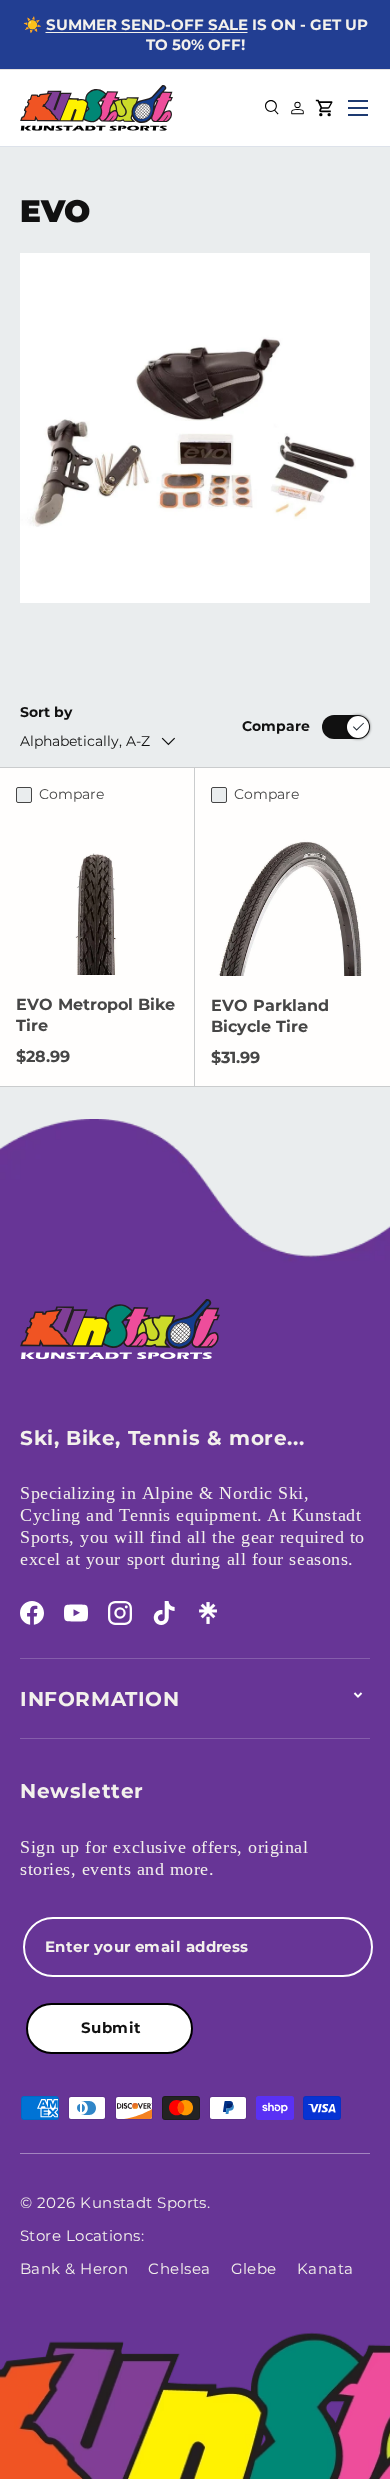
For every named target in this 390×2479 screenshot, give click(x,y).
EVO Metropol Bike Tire (95, 1015)
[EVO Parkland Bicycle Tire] (292, 894)
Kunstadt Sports (143, 2202)
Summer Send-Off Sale (147, 24)
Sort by (46, 712)
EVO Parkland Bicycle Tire (270, 1016)
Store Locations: (82, 2235)
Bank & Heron (74, 2268)
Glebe (254, 2268)
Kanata (325, 2268)
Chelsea (179, 2268)
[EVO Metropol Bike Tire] (97, 894)
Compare (276, 726)
